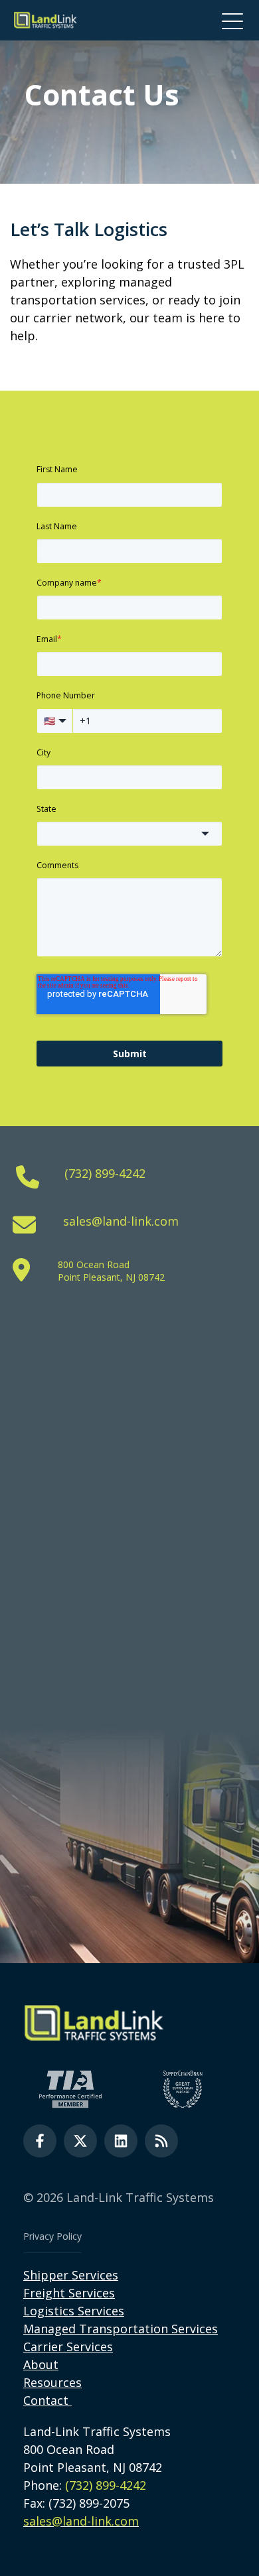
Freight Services (69, 2293)
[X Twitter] (80, 2141)
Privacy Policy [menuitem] (52, 2236)
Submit (130, 1054)
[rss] (161, 2141)
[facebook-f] (40, 2141)
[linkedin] (121, 2141)
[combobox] (129, 834)
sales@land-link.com (121, 1221)
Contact (46, 2400)
